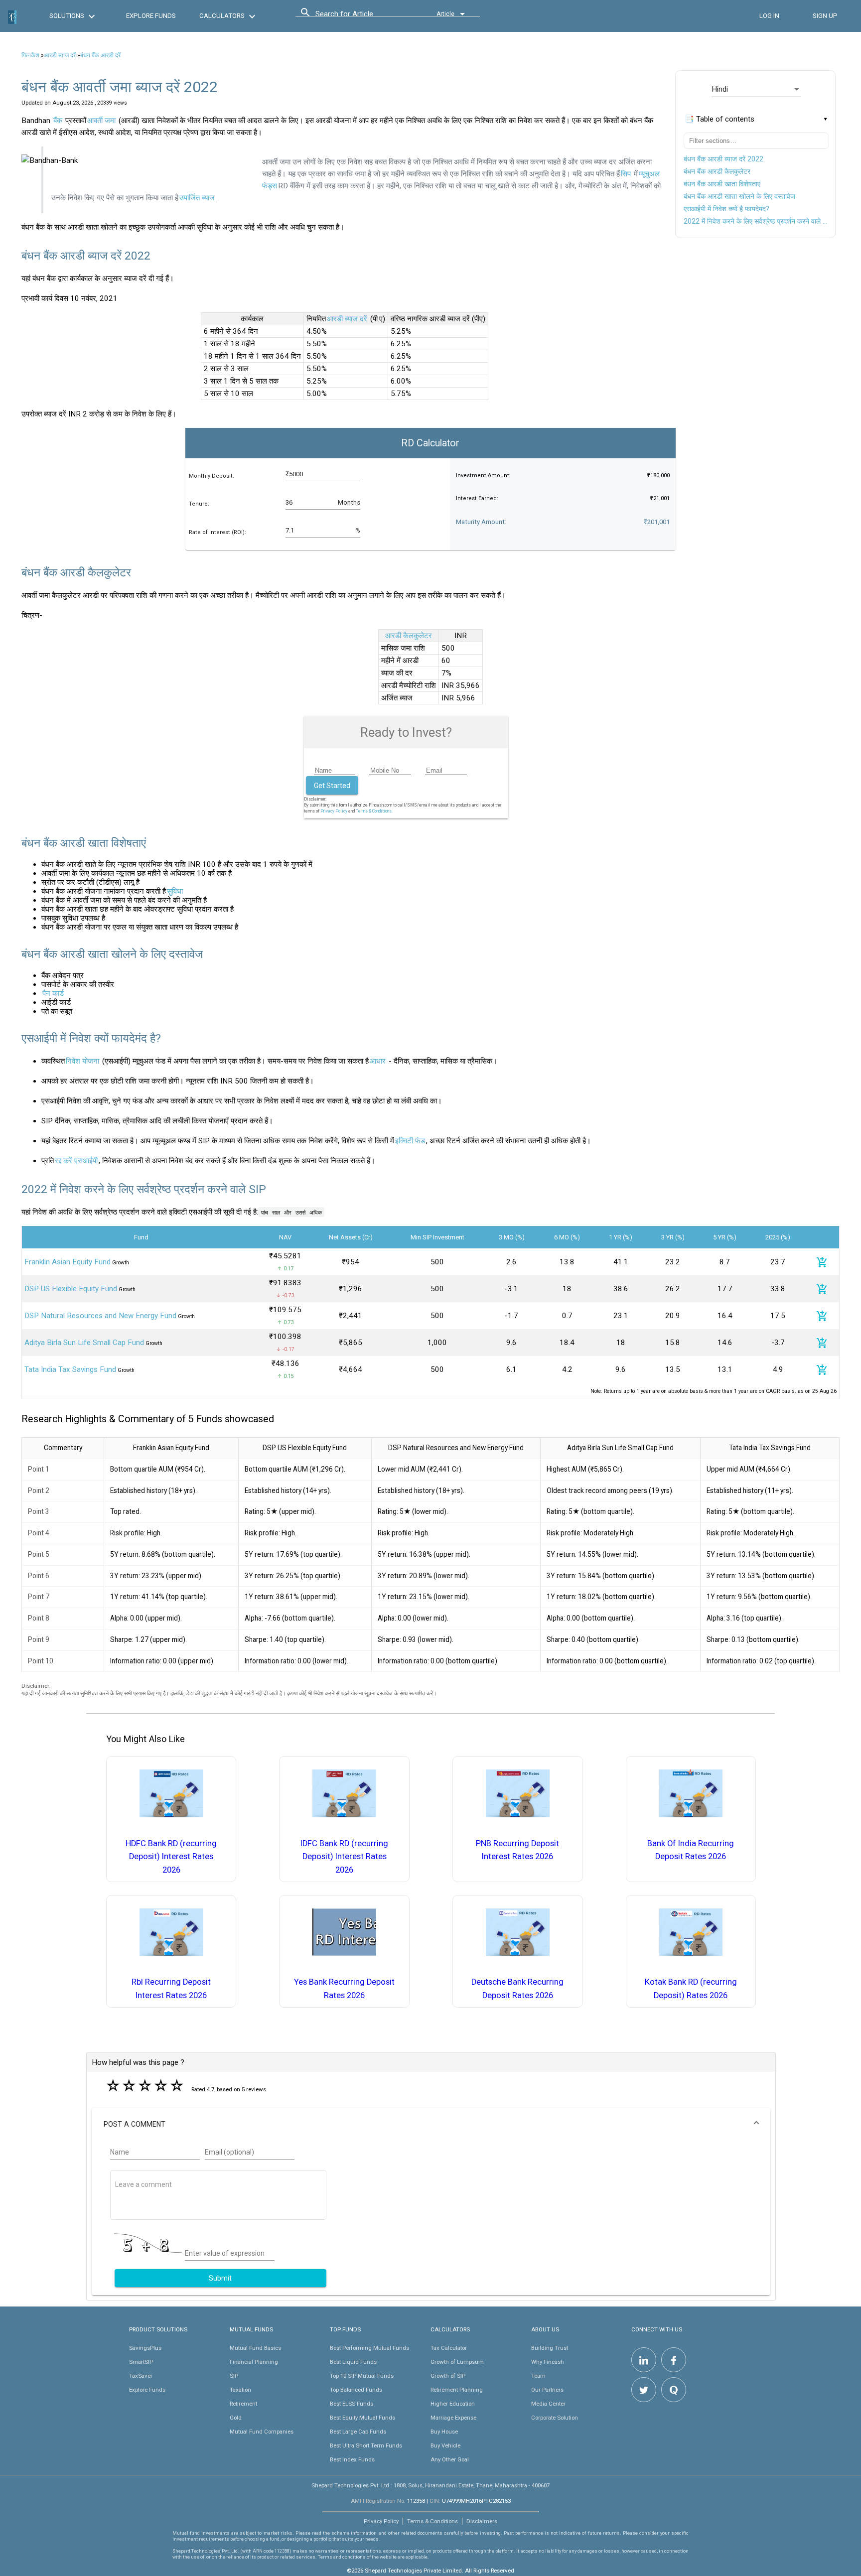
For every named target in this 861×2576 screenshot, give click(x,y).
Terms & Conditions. (374, 811)
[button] (431, 2124)
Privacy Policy (334, 811)
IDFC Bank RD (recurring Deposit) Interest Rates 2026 (344, 1857)
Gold (236, 2418)
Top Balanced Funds (356, 2390)
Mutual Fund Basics (255, 2348)
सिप (626, 174)
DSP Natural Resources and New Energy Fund (100, 1316)
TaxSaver (141, 2376)
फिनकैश (30, 55)
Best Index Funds (352, 2459)
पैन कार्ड (53, 993)
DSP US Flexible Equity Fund (71, 1289)
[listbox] (756, 89)
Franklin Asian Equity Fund (68, 1262)
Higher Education (453, 2404)
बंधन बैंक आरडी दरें (100, 55)
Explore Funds (147, 2390)
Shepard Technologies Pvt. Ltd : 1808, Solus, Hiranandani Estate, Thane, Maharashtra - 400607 (430, 2485)
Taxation (240, 2390)
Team (538, 2376)
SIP (234, 2376)
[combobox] (360, 16)
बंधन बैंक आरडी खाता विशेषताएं (722, 184)
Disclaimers (482, 2521)
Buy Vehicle (445, 2445)
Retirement (243, 2404)
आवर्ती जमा (101, 121)
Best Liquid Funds (353, 2362)
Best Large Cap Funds (358, 2432)
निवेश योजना (82, 1061)
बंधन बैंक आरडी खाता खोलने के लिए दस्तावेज (739, 196)
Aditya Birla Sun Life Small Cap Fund (84, 1343)
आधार (378, 1061)
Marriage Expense (453, 2418)
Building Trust (550, 2348)
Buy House (444, 2432)
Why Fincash (548, 2362)
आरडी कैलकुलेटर (409, 636)
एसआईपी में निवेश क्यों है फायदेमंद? (726, 209)
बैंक (58, 121)
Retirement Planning (457, 2390)
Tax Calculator (449, 2348)
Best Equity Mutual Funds (362, 2418)
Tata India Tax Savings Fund (70, 1369)
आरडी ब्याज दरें (60, 55)
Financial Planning (254, 2362)
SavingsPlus (145, 2348)
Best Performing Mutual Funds (369, 2348)
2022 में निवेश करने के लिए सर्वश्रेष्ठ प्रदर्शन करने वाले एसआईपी (756, 221)
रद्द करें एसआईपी (76, 1161)
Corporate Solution (555, 2418)
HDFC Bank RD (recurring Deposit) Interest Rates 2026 (171, 1857)
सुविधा (175, 891)
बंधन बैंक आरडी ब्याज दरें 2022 (723, 159)
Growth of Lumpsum (457, 2362)
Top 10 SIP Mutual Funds (362, 2376)
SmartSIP (141, 2362)
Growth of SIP (448, 2376)
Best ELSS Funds (352, 2404)
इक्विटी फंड (410, 1141)
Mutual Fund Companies (262, 2432)
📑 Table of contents (719, 119)
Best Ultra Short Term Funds (366, 2445)
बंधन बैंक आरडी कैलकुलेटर (717, 171)
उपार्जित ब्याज (197, 198)
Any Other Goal (450, 2459)
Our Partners (547, 2390)
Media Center (548, 2404)
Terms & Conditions (432, 2521)
